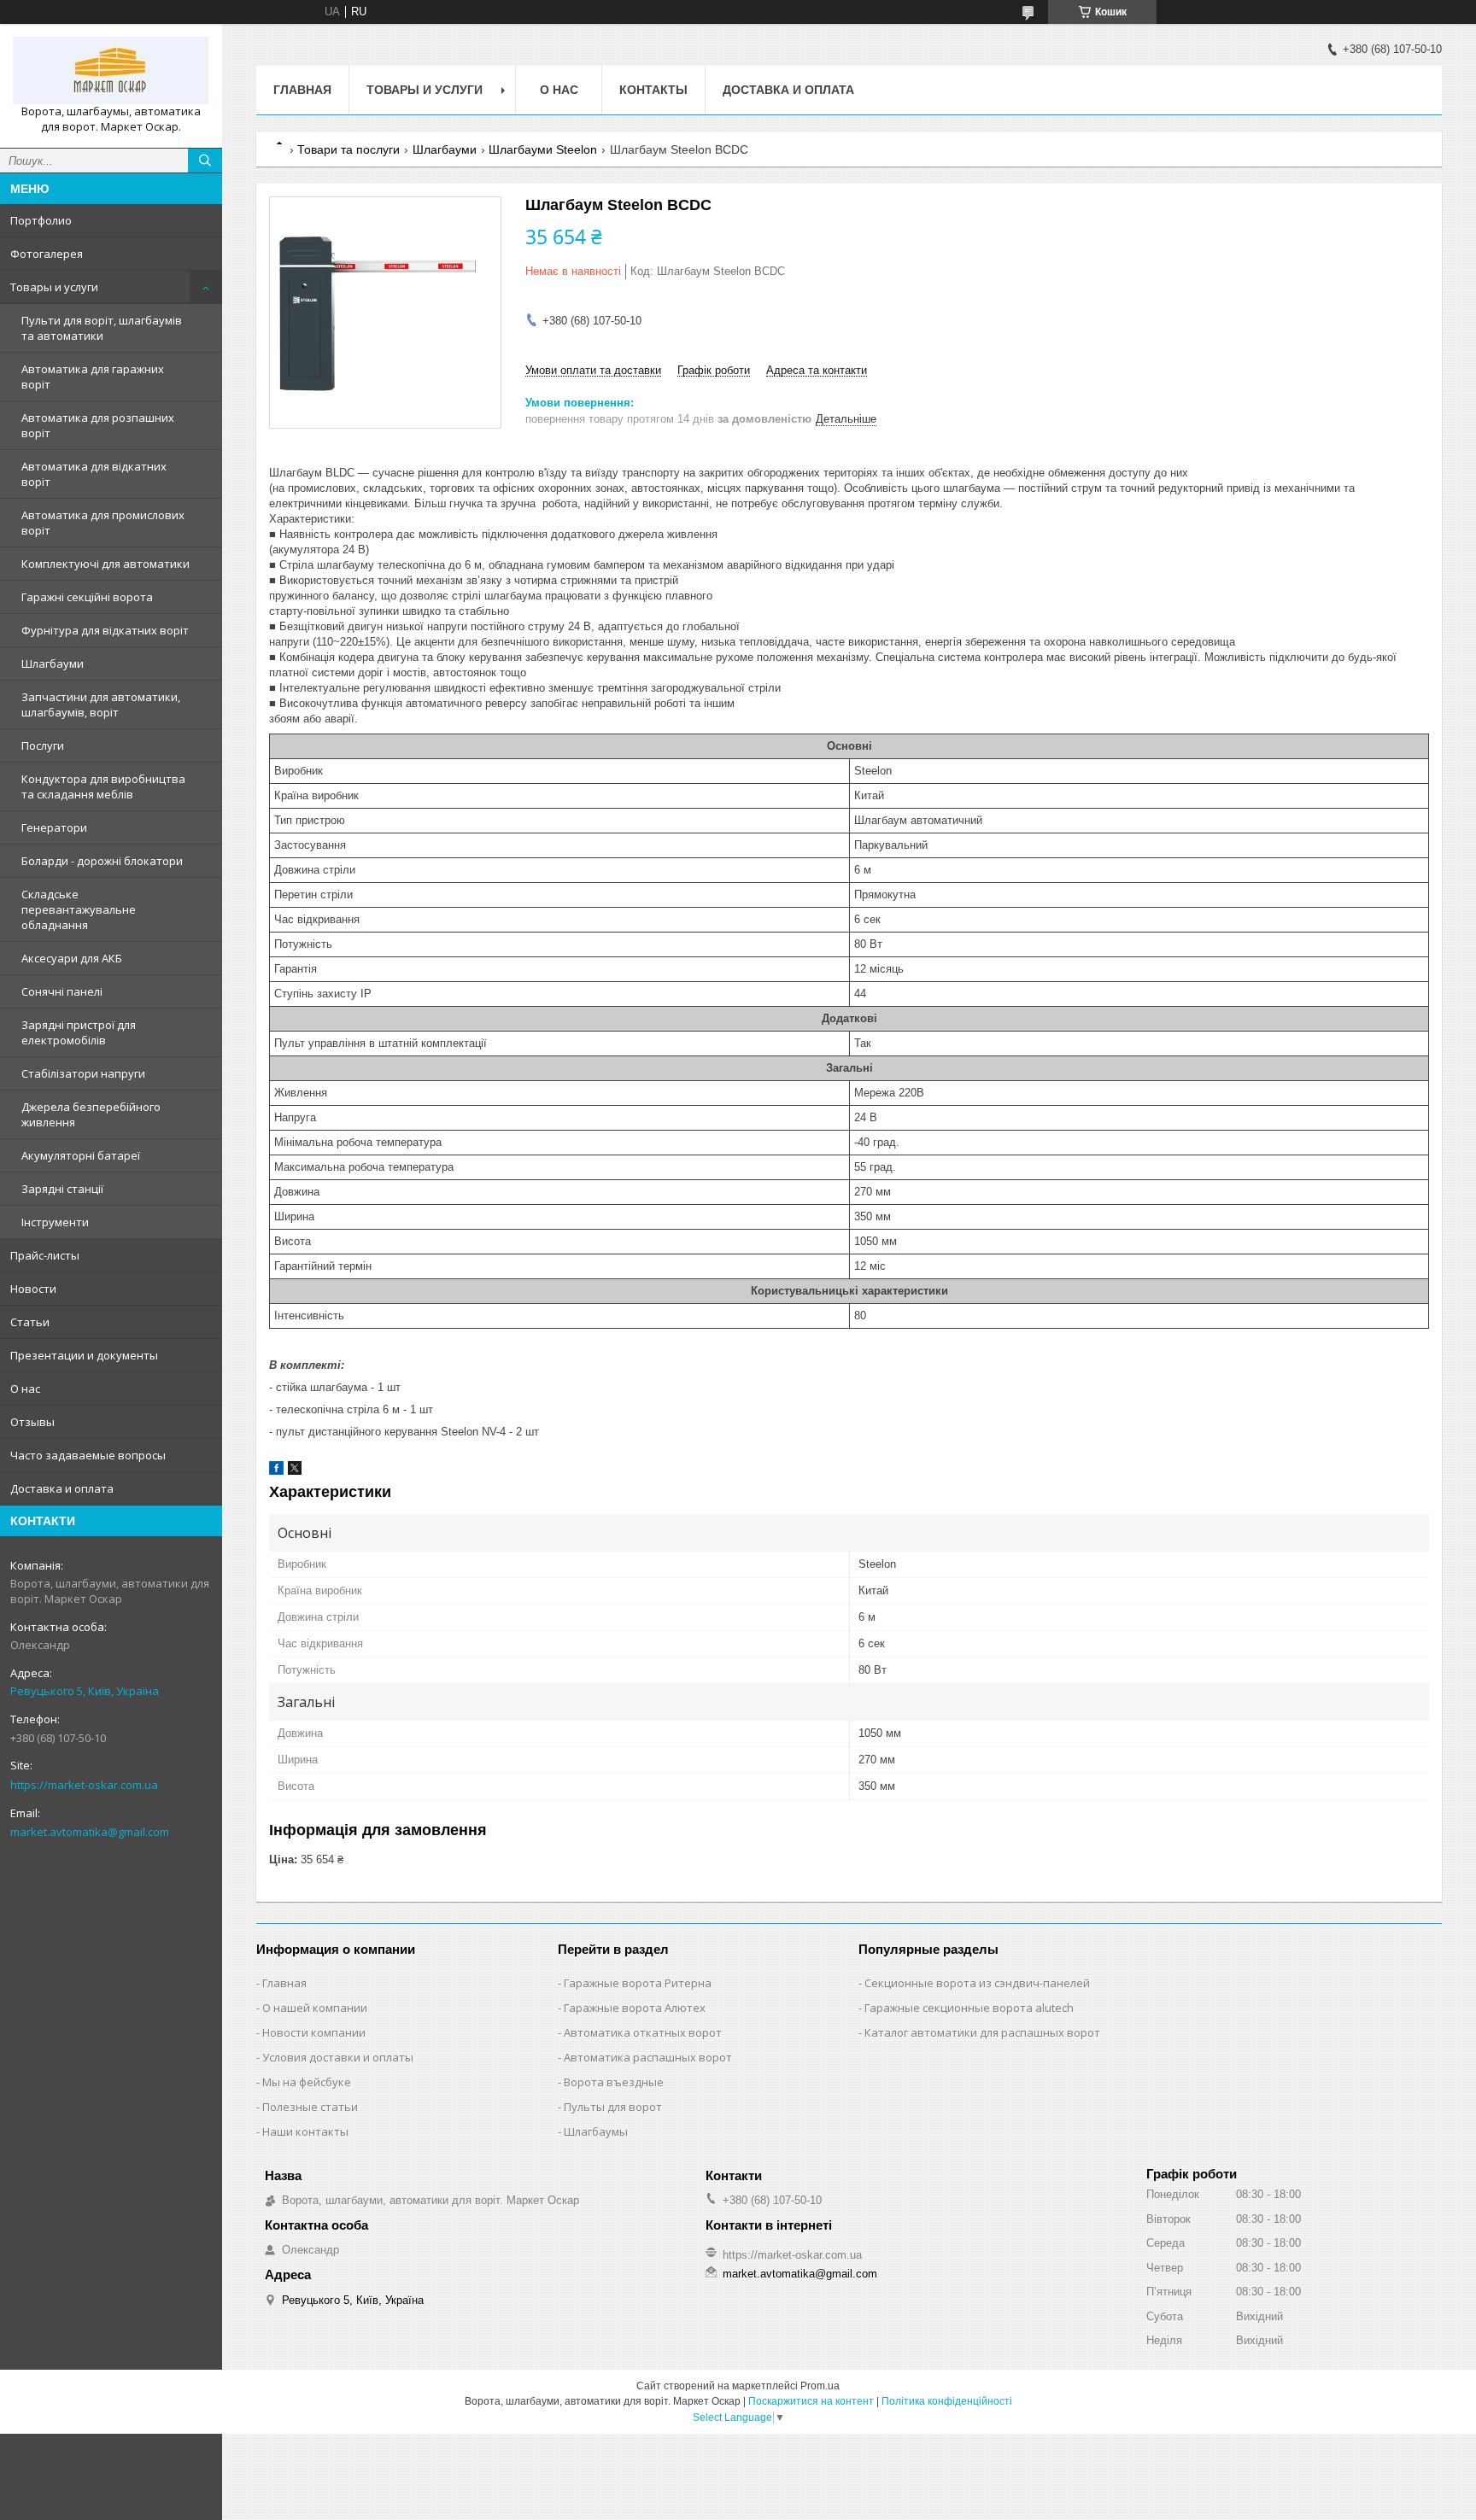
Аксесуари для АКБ (72, 958)
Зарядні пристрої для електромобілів (79, 1032)
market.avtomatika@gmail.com (90, 1832)
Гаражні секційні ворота (87, 597)
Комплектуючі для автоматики (105, 564)
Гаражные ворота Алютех (635, 2008)
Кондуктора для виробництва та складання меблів (103, 786)
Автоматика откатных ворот (643, 2032)
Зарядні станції (62, 1189)
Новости (33, 1289)
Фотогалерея (47, 254)
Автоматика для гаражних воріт (93, 377)
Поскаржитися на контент (811, 2401)
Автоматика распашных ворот (648, 2057)
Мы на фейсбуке (307, 2082)
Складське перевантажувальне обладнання (79, 909)
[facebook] (276, 1471)
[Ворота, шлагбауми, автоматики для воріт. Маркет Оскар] (111, 70)
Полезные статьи (310, 2107)
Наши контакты (305, 2131)
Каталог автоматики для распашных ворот (982, 2032)
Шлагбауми (53, 664)
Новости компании (314, 2032)
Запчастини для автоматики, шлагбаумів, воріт (101, 705)
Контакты (653, 90)
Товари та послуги (348, 149)
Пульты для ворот (613, 2107)
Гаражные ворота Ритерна (638, 1983)
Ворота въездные (614, 2082)
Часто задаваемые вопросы (88, 1455)
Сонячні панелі (62, 991)
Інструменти (55, 1222)
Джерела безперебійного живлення (91, 1114)
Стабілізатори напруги (83, 1073)
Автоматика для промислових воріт (103, 523)
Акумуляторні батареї (81, 1155)
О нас (25, 1389)
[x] (295, 1471)
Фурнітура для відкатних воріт (105, 630)
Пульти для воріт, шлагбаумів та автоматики (102, 328)
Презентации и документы (84, 1355)
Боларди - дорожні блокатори (102, 861)
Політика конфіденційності (947, 2401)
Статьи (30, 1322)
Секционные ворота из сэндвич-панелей (977, 1983)
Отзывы (32, 1422)
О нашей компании (315, 2008)
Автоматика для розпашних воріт (98, 425)
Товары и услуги (54, 287)
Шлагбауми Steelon (543, 149)
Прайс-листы (45, 1255)
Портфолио (41, 220)
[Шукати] (205, 161)
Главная (302, 90)
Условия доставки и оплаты (338, 2057)
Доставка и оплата (62, 1488)
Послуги (43, 745)
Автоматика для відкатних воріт (94, 474)
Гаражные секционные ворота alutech (969, 2008)
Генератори (54, 827)
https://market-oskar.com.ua (84, 1785)
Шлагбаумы (596, 2131)
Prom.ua (820, 2386)
